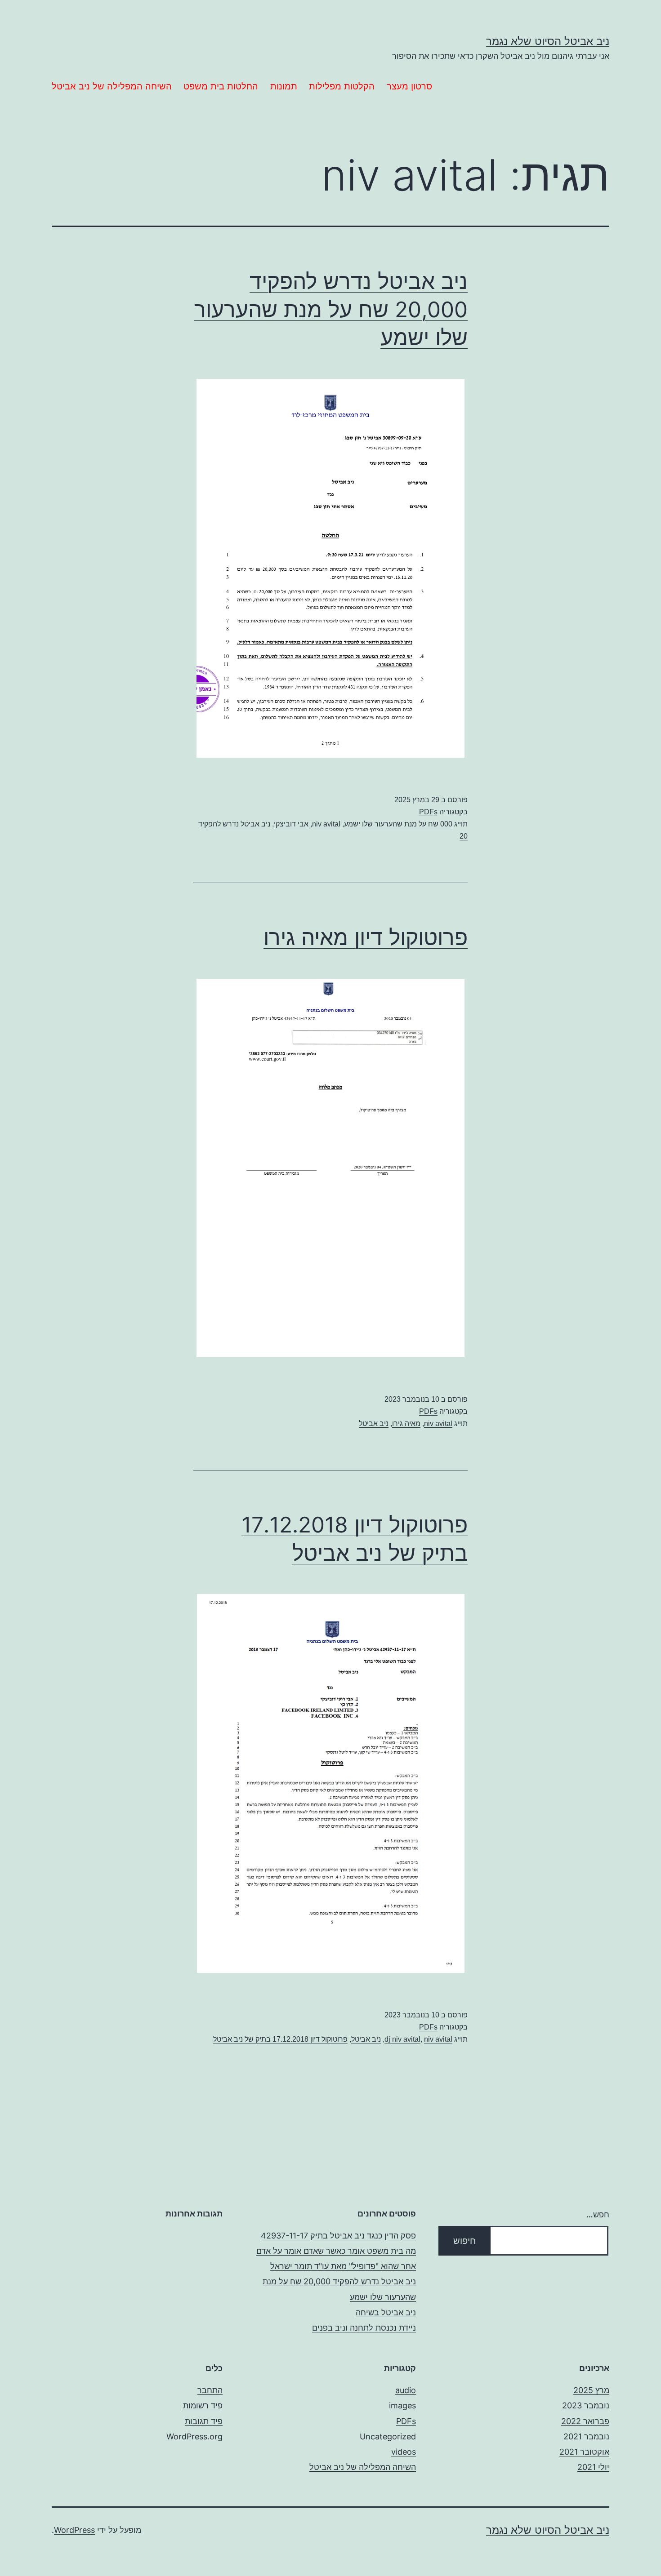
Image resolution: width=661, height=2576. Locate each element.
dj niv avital (402, 2039)
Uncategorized (388, 2436)
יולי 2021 (593, 2467)
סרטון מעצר (409, 86)
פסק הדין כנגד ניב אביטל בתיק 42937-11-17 (338, 2236)
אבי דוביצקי (291, 824)
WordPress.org (194, 2436)
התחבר (210, 2390)
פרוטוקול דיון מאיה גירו (366, 937)
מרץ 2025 (591, 2390)
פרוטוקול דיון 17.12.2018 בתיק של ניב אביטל (280, 2039)
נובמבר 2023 (586, 2405)
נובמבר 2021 (586, 2436)
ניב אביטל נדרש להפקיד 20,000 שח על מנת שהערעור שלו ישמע (331, 309)
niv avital (326, 824)
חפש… (598, 2214)
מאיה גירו (406, 1423)
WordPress (74, 2530)
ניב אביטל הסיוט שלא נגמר (548, 41)
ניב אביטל (374, 1423)
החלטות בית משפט (221, 86)
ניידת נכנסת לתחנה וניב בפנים (364, 2328)
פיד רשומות (203, 2405)
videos (404, 2452)
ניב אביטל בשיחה (386, 2312)
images (402, 2405)
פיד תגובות (204, 2421)
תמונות (284, 86)
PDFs (428, 812)
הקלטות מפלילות (342, 86)
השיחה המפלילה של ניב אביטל (112, 86)
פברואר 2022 (585, 2421)
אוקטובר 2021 (584, 2452)
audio (406, 2390)
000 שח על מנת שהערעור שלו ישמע (398, 824)
